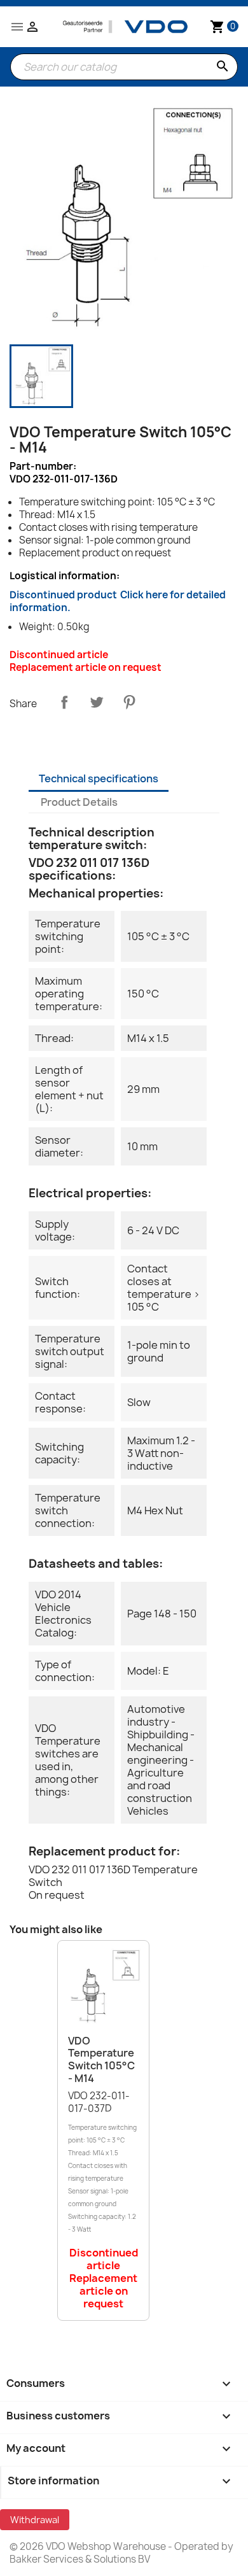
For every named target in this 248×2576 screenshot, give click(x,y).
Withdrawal (35, 2520)
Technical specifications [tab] (99, 778)
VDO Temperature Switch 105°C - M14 (101, 2059)
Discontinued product (118, 601)
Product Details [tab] (79, 802)
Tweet (97, 702)
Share (64, 702)
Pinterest (129, 702)
